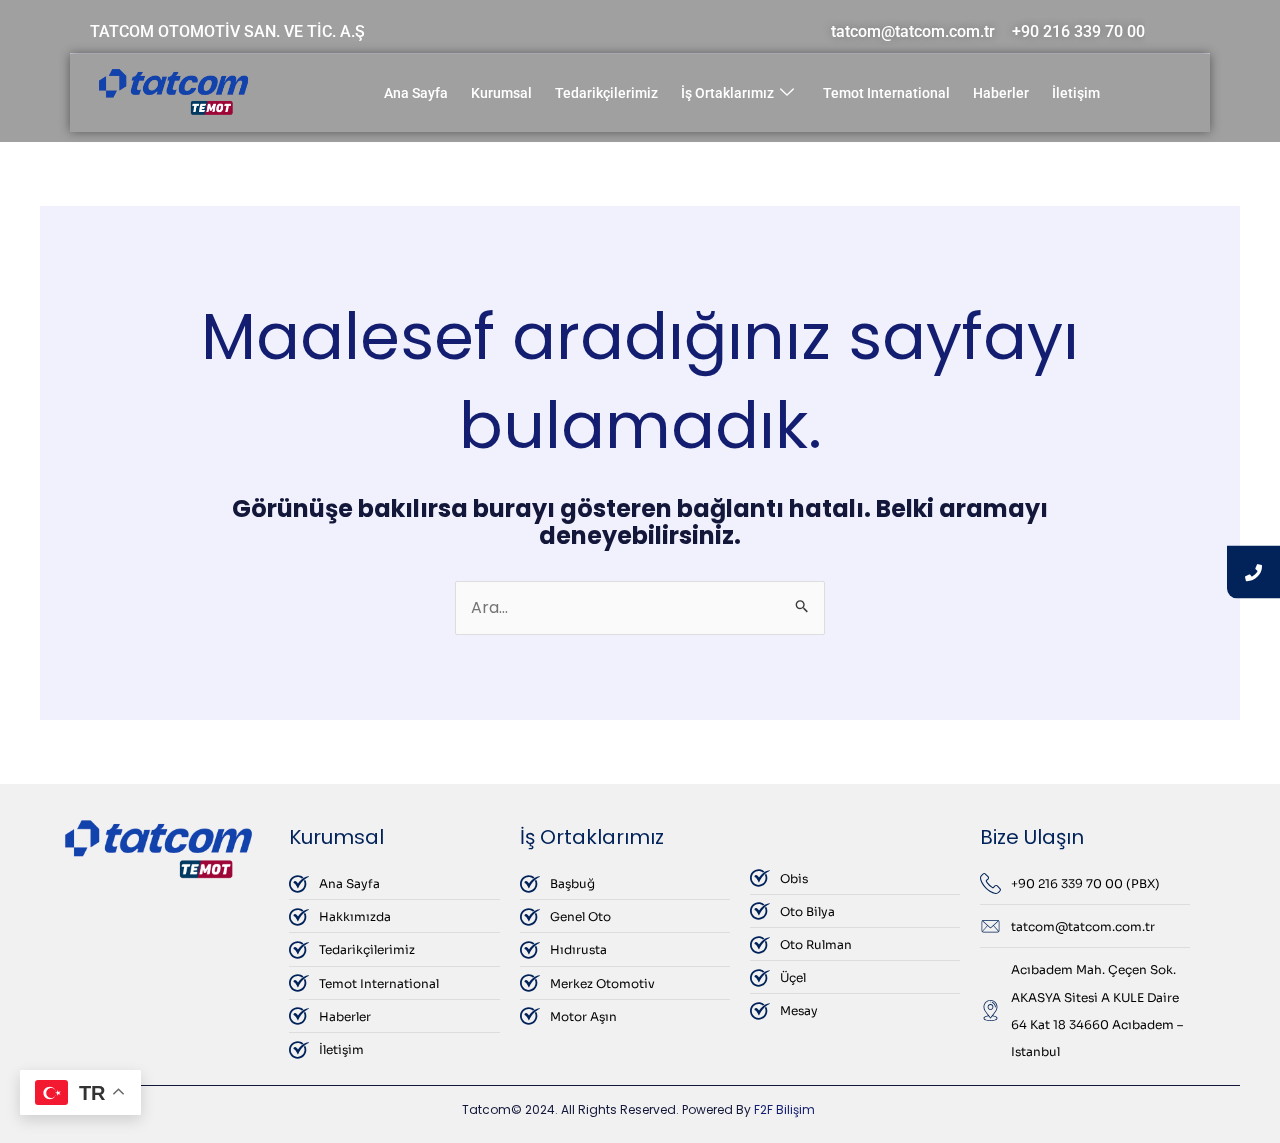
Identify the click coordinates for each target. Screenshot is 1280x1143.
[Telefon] (1253, 571)
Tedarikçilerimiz (606, 93)
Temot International (886, 93)
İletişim (1076, 93)
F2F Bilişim (784, 1109)
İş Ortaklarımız (727, 93)
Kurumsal (501, 93)
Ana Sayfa (416, 93)
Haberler (1001, 93)
